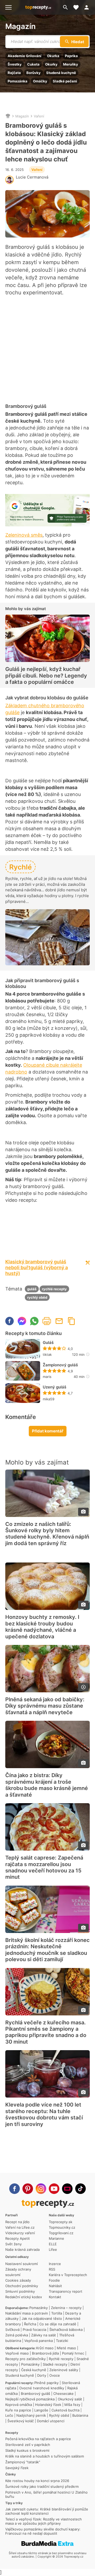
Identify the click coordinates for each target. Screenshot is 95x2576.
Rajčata (14, 73)
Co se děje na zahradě (58, 2324)
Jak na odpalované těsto (42, 2318)
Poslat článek (59, 1321)
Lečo (9, 2415)
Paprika (71, 56)
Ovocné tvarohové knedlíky (42, 2388)
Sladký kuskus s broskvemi (27, 2450)
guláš (32, 1289)
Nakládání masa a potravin (27, 2313)
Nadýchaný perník (31, 2415)
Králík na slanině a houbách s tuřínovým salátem (45, 2456)
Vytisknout (47, 1321)
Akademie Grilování (25, 56)
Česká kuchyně (34, 2370)
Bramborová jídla (45, 2353)
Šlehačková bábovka (66, 2330)
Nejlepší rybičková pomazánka (30, 2399)
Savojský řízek (17, 2468)
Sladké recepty (55, 2364)
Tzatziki (62, 2341)
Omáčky (40, 81)
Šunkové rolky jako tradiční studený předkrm (42, 2486)
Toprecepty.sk (61, 2222)
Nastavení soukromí (22, 2264)
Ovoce (55, 2375)
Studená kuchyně (61, 73)
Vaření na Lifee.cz (20, 2227)
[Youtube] (54, 2189)
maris (47, 1377)
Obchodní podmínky (22, 2286)
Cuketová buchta (65, 2410)
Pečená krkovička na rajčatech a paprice (38, 2439)
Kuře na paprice (18, 2410)
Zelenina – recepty (66, 2308)
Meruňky (71, 64)
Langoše (41, 2410)
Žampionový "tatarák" (23, 2462)
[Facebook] (15, 2189)
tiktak (47, 1354)
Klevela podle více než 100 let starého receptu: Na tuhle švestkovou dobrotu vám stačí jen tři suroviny (44, 2114)
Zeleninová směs (24, 535)
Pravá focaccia (34, 2330)
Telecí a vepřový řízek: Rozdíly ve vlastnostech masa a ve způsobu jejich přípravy (44, 2521)
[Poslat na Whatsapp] (34, 1321)
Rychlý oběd (59, 2415)
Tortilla (57, 2313)
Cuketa (33, 64)
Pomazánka (18, 81)
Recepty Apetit (18, 2238)
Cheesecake (63, 2394)
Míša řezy (72, 2405)
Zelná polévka (17, 2335)
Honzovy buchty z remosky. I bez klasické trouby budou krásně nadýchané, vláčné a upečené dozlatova (42, 1627)
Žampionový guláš (60, 1365)
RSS (52, 2269)
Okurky (51, 64)
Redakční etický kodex (24, 2297)
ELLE (53, 2244)
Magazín (20, 26)
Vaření (39, 116)
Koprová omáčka (19, 2405)
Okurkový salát (70, 2399)
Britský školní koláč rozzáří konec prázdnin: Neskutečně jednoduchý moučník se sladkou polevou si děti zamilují (47, 1950)
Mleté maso (66, 2348)
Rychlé (20, 867)
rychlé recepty (54, 1289)
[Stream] (67, 2189)
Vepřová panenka (39, 2341)
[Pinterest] (28, 2189)
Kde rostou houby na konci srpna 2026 (37, 2481)
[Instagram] (41, 2189)
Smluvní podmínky (20, 2291)
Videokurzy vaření (20, 2233)
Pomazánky (39, 2308)
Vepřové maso (17, 2353)
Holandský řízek (48, 2405)
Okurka (53, 56)
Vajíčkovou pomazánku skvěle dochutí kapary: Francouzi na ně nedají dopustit (43, 2531)
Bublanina (80, 2415)
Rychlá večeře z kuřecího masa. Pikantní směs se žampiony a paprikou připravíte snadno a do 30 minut (46, 2032)
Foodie (54, 2280)
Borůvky (34, 73)
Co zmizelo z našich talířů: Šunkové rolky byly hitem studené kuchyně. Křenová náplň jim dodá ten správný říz (47, 1534)
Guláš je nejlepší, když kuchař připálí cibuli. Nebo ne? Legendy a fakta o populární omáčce (46, 676)
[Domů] (8, 116)
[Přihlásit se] (88, 7)
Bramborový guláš (35, 2394)
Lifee (53, 2249)
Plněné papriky (46, 2383)
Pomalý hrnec (73, 2353)
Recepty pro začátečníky (25, 2359)
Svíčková (12, 2330)
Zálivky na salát (44, 2335)
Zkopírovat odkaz (72, 1321)
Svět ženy (13, 2244)
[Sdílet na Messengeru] (22, 1321)
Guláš (48, 1343)
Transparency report (66, 2291)
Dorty (42, 2375)
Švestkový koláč (21, 2421)
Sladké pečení (65, 81)
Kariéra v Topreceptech (68, 2275)
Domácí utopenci (51, 2421)
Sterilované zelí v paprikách (28, 2445)
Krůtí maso (45, 2348)
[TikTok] (80, 2189)
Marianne (56, 2238)
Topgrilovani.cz (61, 2233)
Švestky (15, 64)
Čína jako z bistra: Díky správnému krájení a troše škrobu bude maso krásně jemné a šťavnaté (47, 1785)
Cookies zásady (18, 2280)
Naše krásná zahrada (22, 2249)
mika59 (49, 1399)
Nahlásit (55, 2286)
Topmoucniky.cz (62, 2227)
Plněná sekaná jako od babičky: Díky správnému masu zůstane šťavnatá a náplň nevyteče (45, 1706)
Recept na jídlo (17, 2222)
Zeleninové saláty (64, 2370)
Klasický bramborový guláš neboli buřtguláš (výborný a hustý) (37, 1267)
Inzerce (55, 2264)
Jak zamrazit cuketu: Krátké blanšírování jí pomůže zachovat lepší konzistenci (47, 2511)
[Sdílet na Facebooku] (9, 1321)
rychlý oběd (37, 1297)
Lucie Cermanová (32, 177)
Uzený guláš (54, 1387)
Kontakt (55, 2297)
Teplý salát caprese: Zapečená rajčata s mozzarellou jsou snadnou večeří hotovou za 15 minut (44, 1867)
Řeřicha (30, 2324)
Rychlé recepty (61, 2359)
